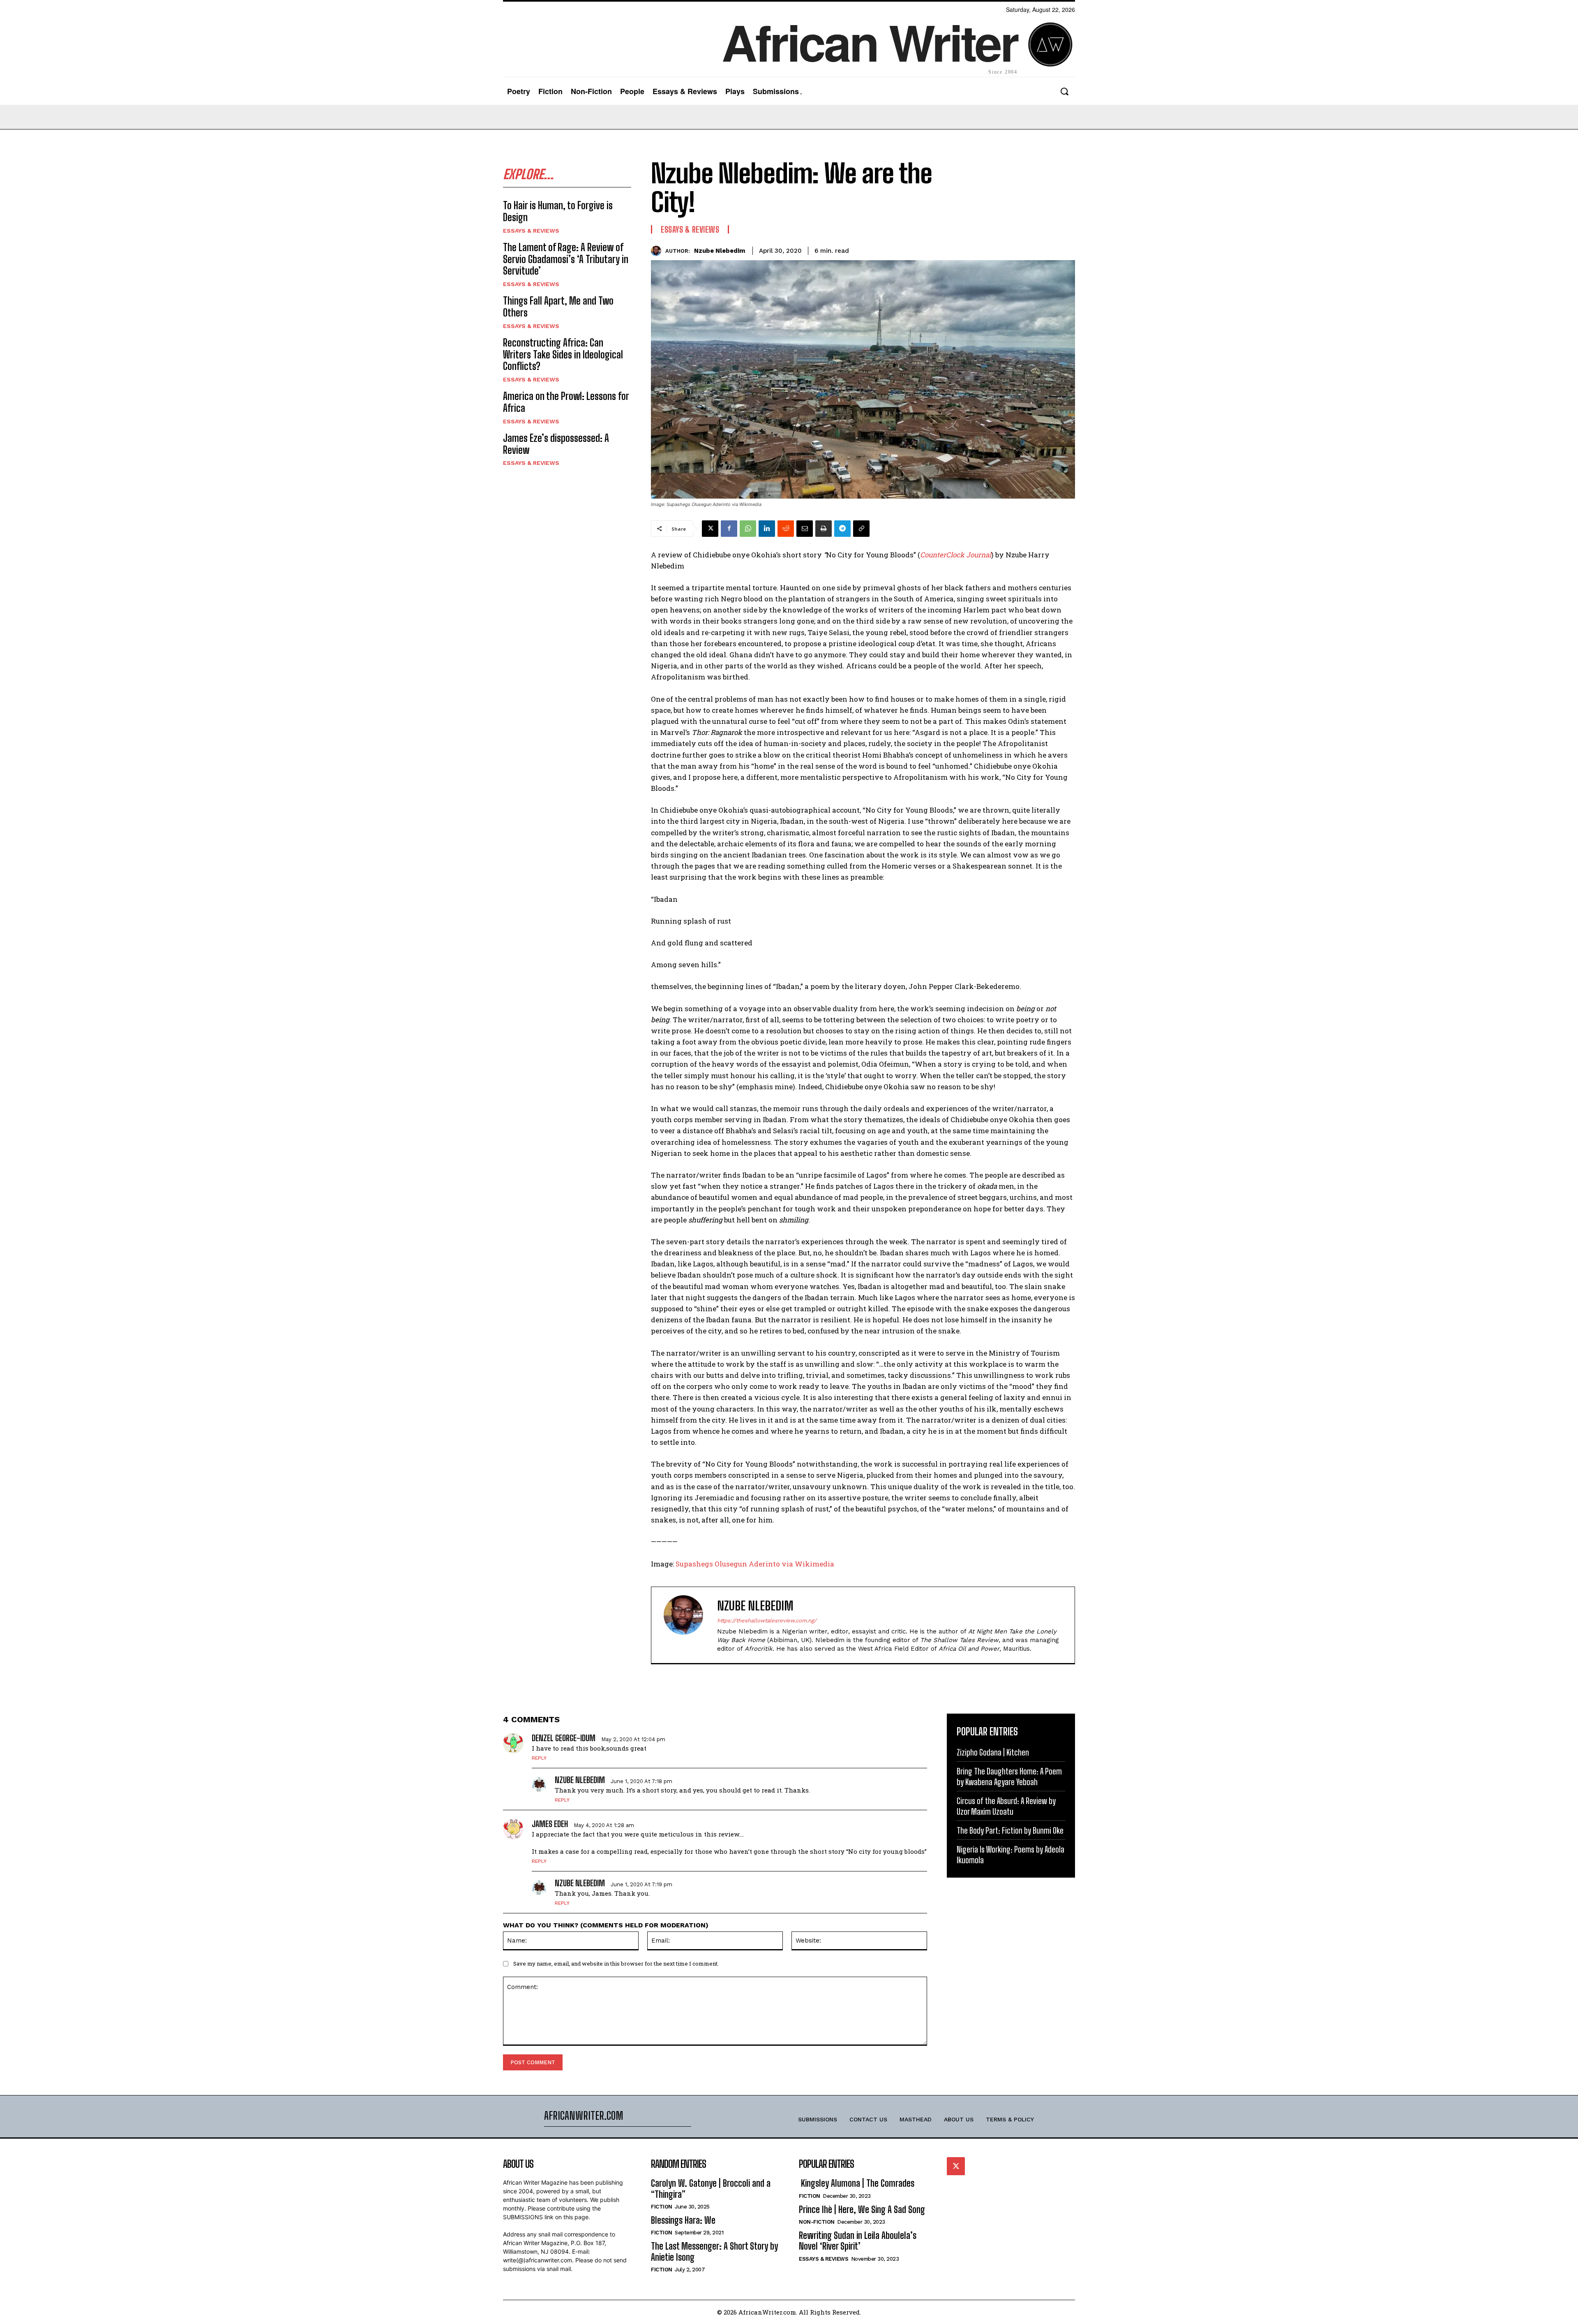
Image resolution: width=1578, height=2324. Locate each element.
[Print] (824, 529)
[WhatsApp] (748, 529)
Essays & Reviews (531, 231)
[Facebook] (729, 529)
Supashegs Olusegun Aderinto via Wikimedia (755, 1564)
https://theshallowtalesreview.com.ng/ (767, 1621)
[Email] (805, 529)
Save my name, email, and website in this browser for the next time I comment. (616, 1964)
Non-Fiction (817, 2222)
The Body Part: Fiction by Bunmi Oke (1010, 1830)
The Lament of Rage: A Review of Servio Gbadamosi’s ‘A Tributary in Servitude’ (566, 259)
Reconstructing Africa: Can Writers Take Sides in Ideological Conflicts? (563, 355)
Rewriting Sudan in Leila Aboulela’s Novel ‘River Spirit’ (858, 2241)
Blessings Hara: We (683, 2220)
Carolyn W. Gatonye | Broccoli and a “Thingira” (711, 2189)
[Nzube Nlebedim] (658, 251)
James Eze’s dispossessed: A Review (556, 444)
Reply (539, 1758)
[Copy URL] (861, 529)
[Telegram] (842, 529)
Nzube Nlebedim (720, 251)
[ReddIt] (786, 529)
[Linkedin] (767, 529)
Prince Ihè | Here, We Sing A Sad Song (862, 2210)
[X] (710, 529)
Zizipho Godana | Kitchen (993, 1752)
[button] (1064, 91)
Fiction (662, 2207)
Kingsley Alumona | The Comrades (857, 2183)
